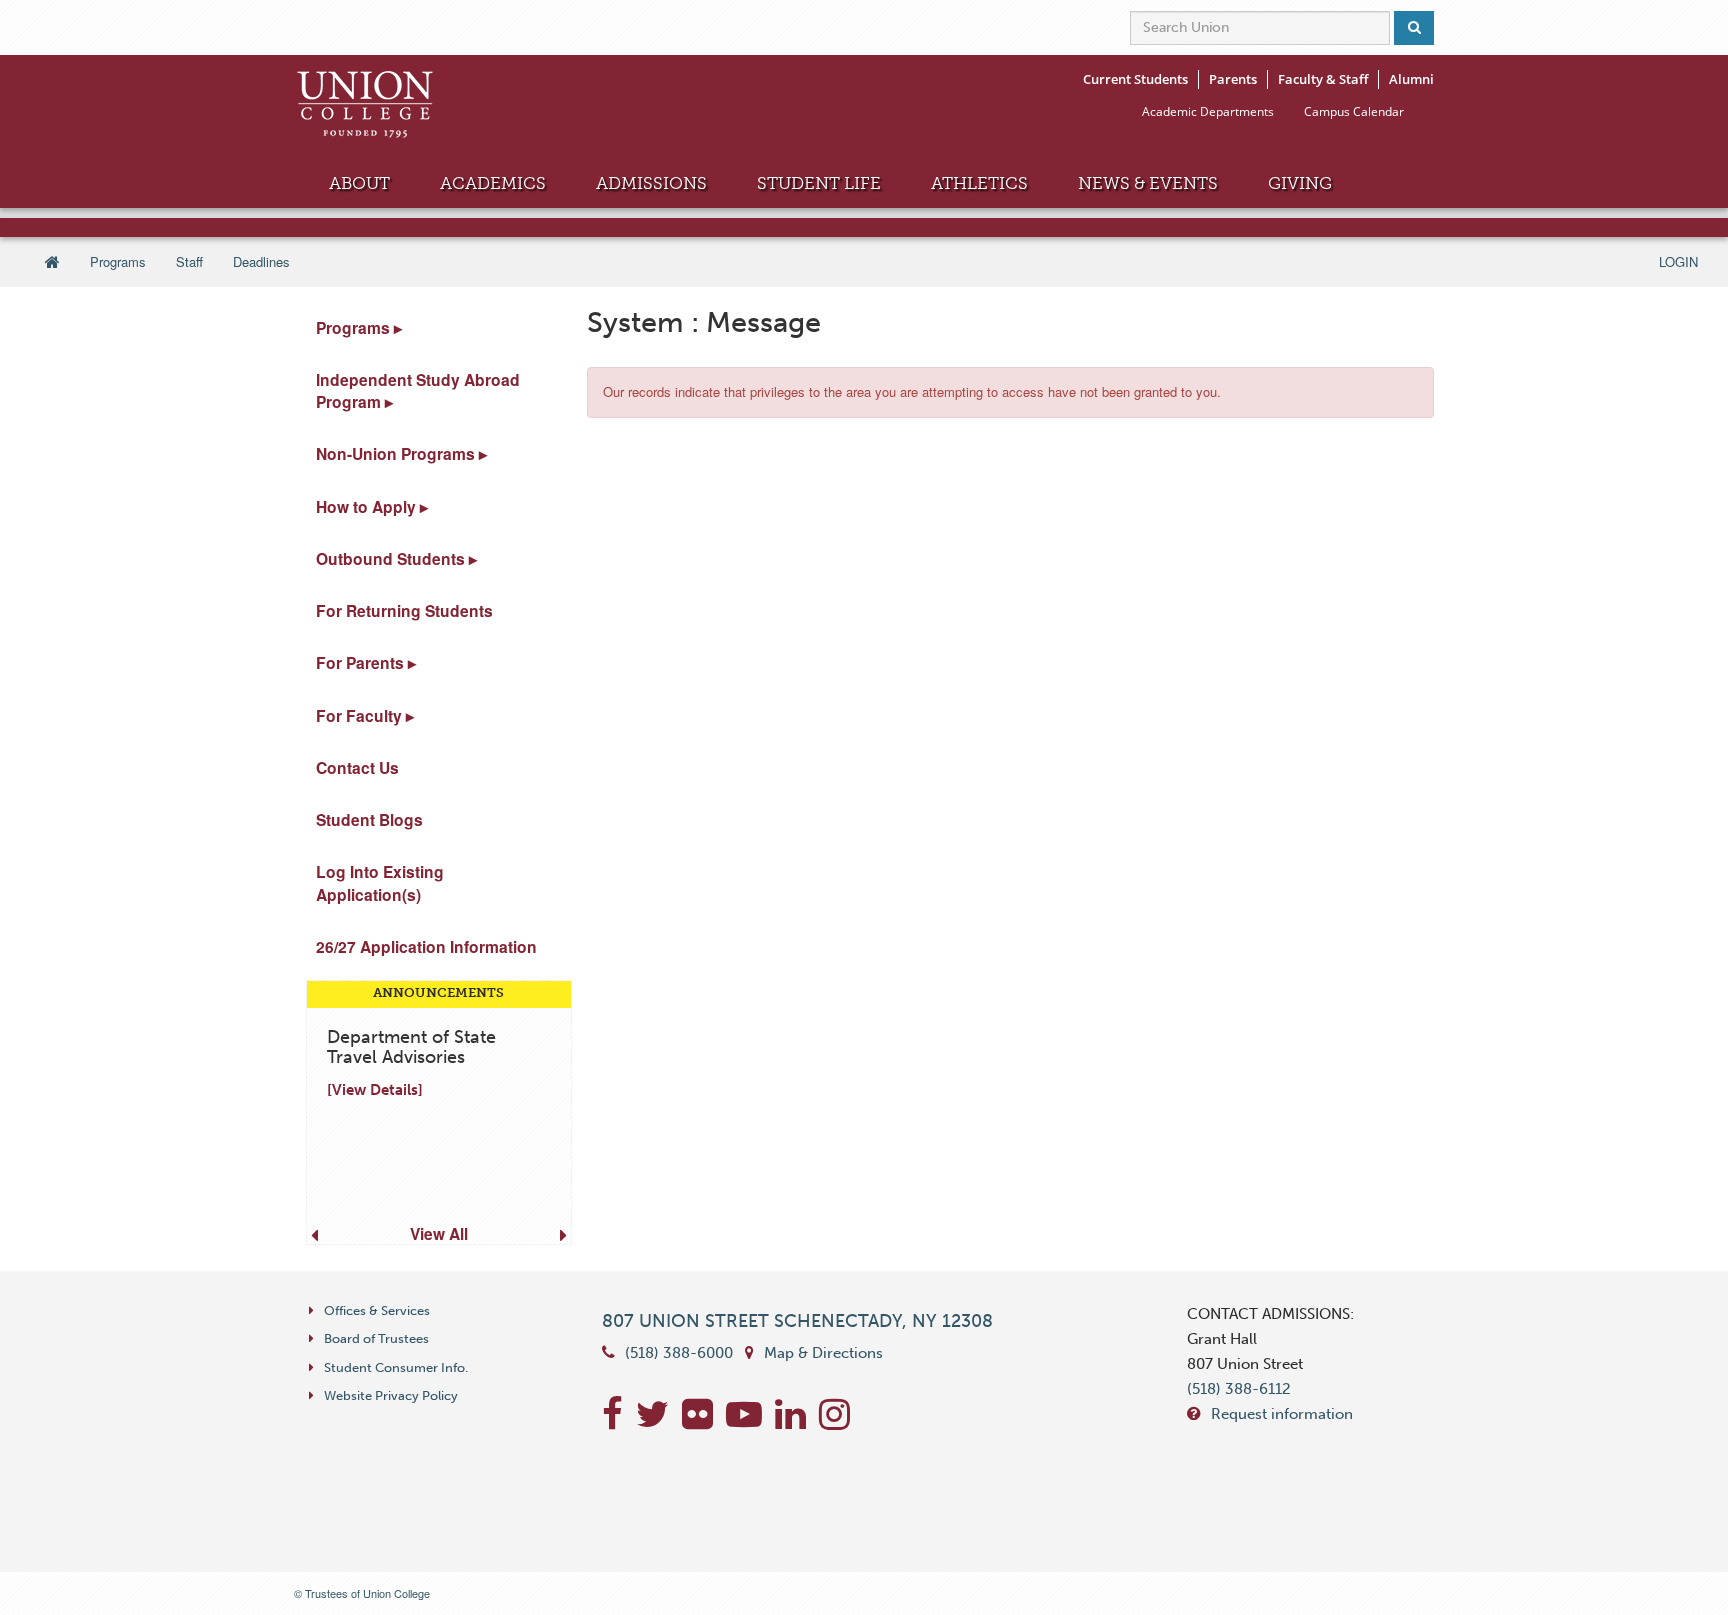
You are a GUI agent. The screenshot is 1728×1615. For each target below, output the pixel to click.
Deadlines (261, 261)
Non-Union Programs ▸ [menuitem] (401, 453)
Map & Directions (823, 1353)
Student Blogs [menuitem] (369, 819)
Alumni (1411, 79)
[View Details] (375, 1090)
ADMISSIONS (651, 183)
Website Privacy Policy (391, 1395)
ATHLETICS (979, 183)
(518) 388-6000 (679, 1353)
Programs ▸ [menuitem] (359, 327)
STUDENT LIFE (819, 183)
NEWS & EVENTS (1148, 183)
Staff (189, 261)
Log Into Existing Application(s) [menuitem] (380, 882)
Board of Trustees (376, 1338)
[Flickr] (704, 1421)
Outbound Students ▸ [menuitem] (396, 558)
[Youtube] (750, 1421)
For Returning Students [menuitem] (404, 610)
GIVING (1300, 183)
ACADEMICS (493, 183)
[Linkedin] (797, 1421)
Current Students (1135, 79)
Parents (1233, 79)
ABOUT (359, 183)
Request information (1282, 1414)
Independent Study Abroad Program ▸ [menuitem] (418, 390)
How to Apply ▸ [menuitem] (372, 506)
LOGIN (1678, 261)
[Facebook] (619, 1421)
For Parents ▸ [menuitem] (366, 662)
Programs (118, 261)
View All (439, 1233)
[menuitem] (433, 1112)
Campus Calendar (1354, 111)
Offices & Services (377, 1310)
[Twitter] (659, 1421)
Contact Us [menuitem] (357, 767)
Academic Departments (1208, 111)
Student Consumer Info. (396, 1367)
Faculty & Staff (1323, 79)
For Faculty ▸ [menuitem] (365, 715)
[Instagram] (839, 1421)
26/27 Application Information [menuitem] (426, 946)
